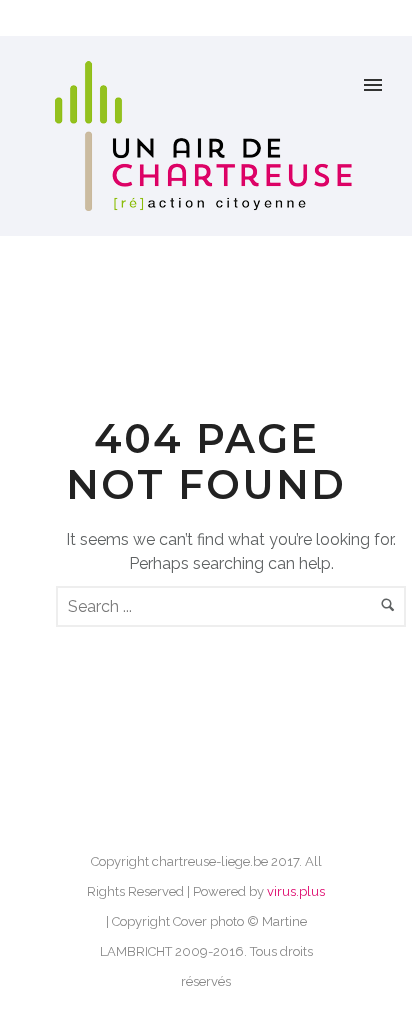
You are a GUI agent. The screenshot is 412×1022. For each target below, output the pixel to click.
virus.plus (296, 891)
